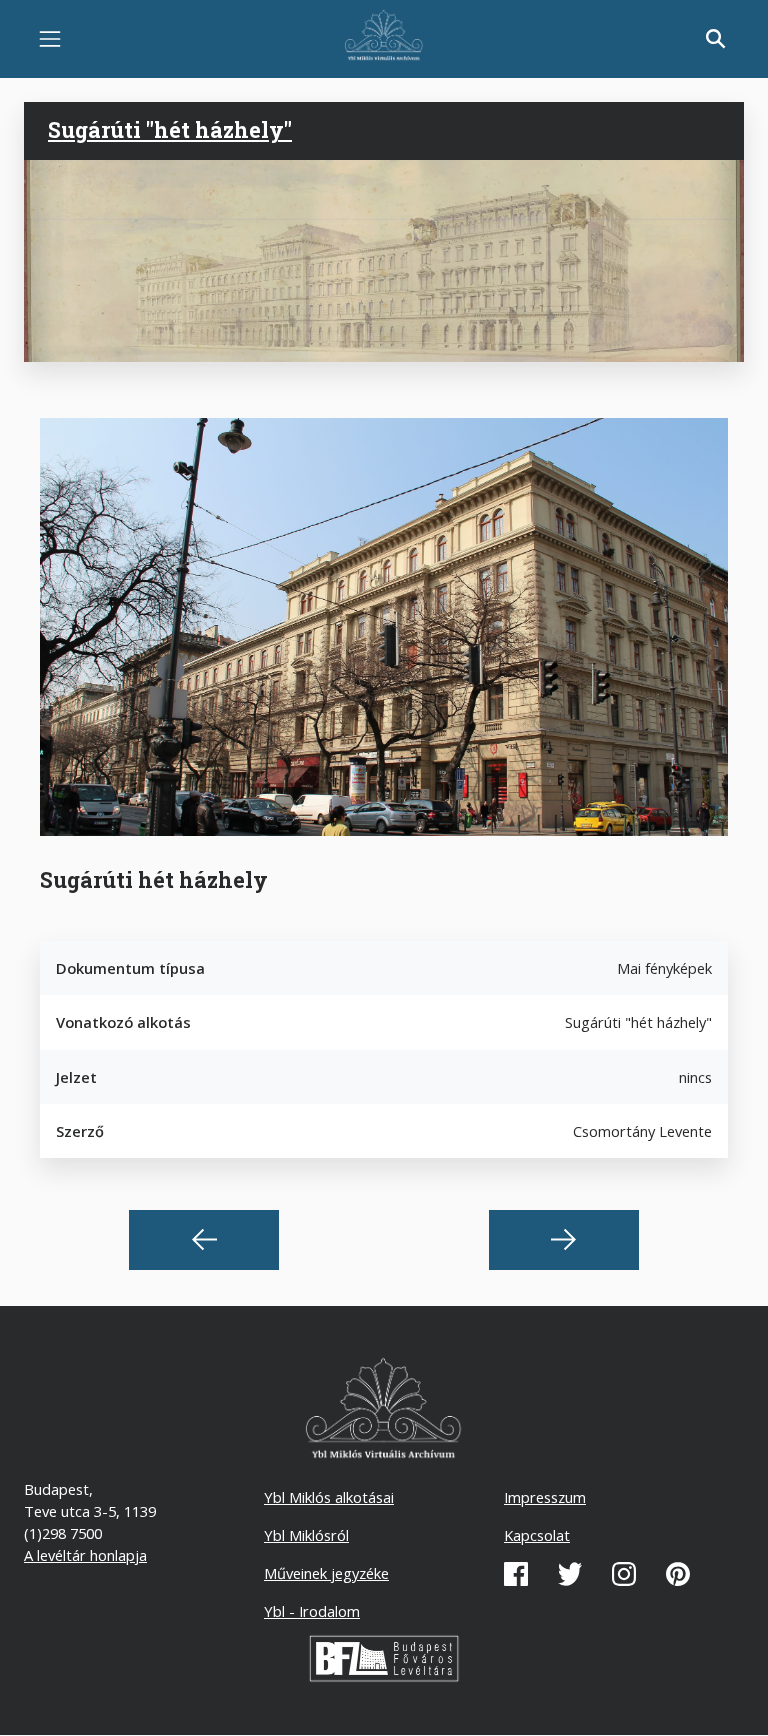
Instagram (624, 1574)
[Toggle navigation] (50, 39)
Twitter (570, 1574)
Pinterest (678, 1574)
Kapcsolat (537, 1535)
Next (564, 1240)
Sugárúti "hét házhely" (170, 130)
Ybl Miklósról (306, 1535)
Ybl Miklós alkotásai (329, 1497)
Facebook (516, 1574)
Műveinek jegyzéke (326, 1573)
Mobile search (716, 39)
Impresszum (545, 1497)
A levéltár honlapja (85, 1555)
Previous (204, 1240)
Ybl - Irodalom (312, 1611)
